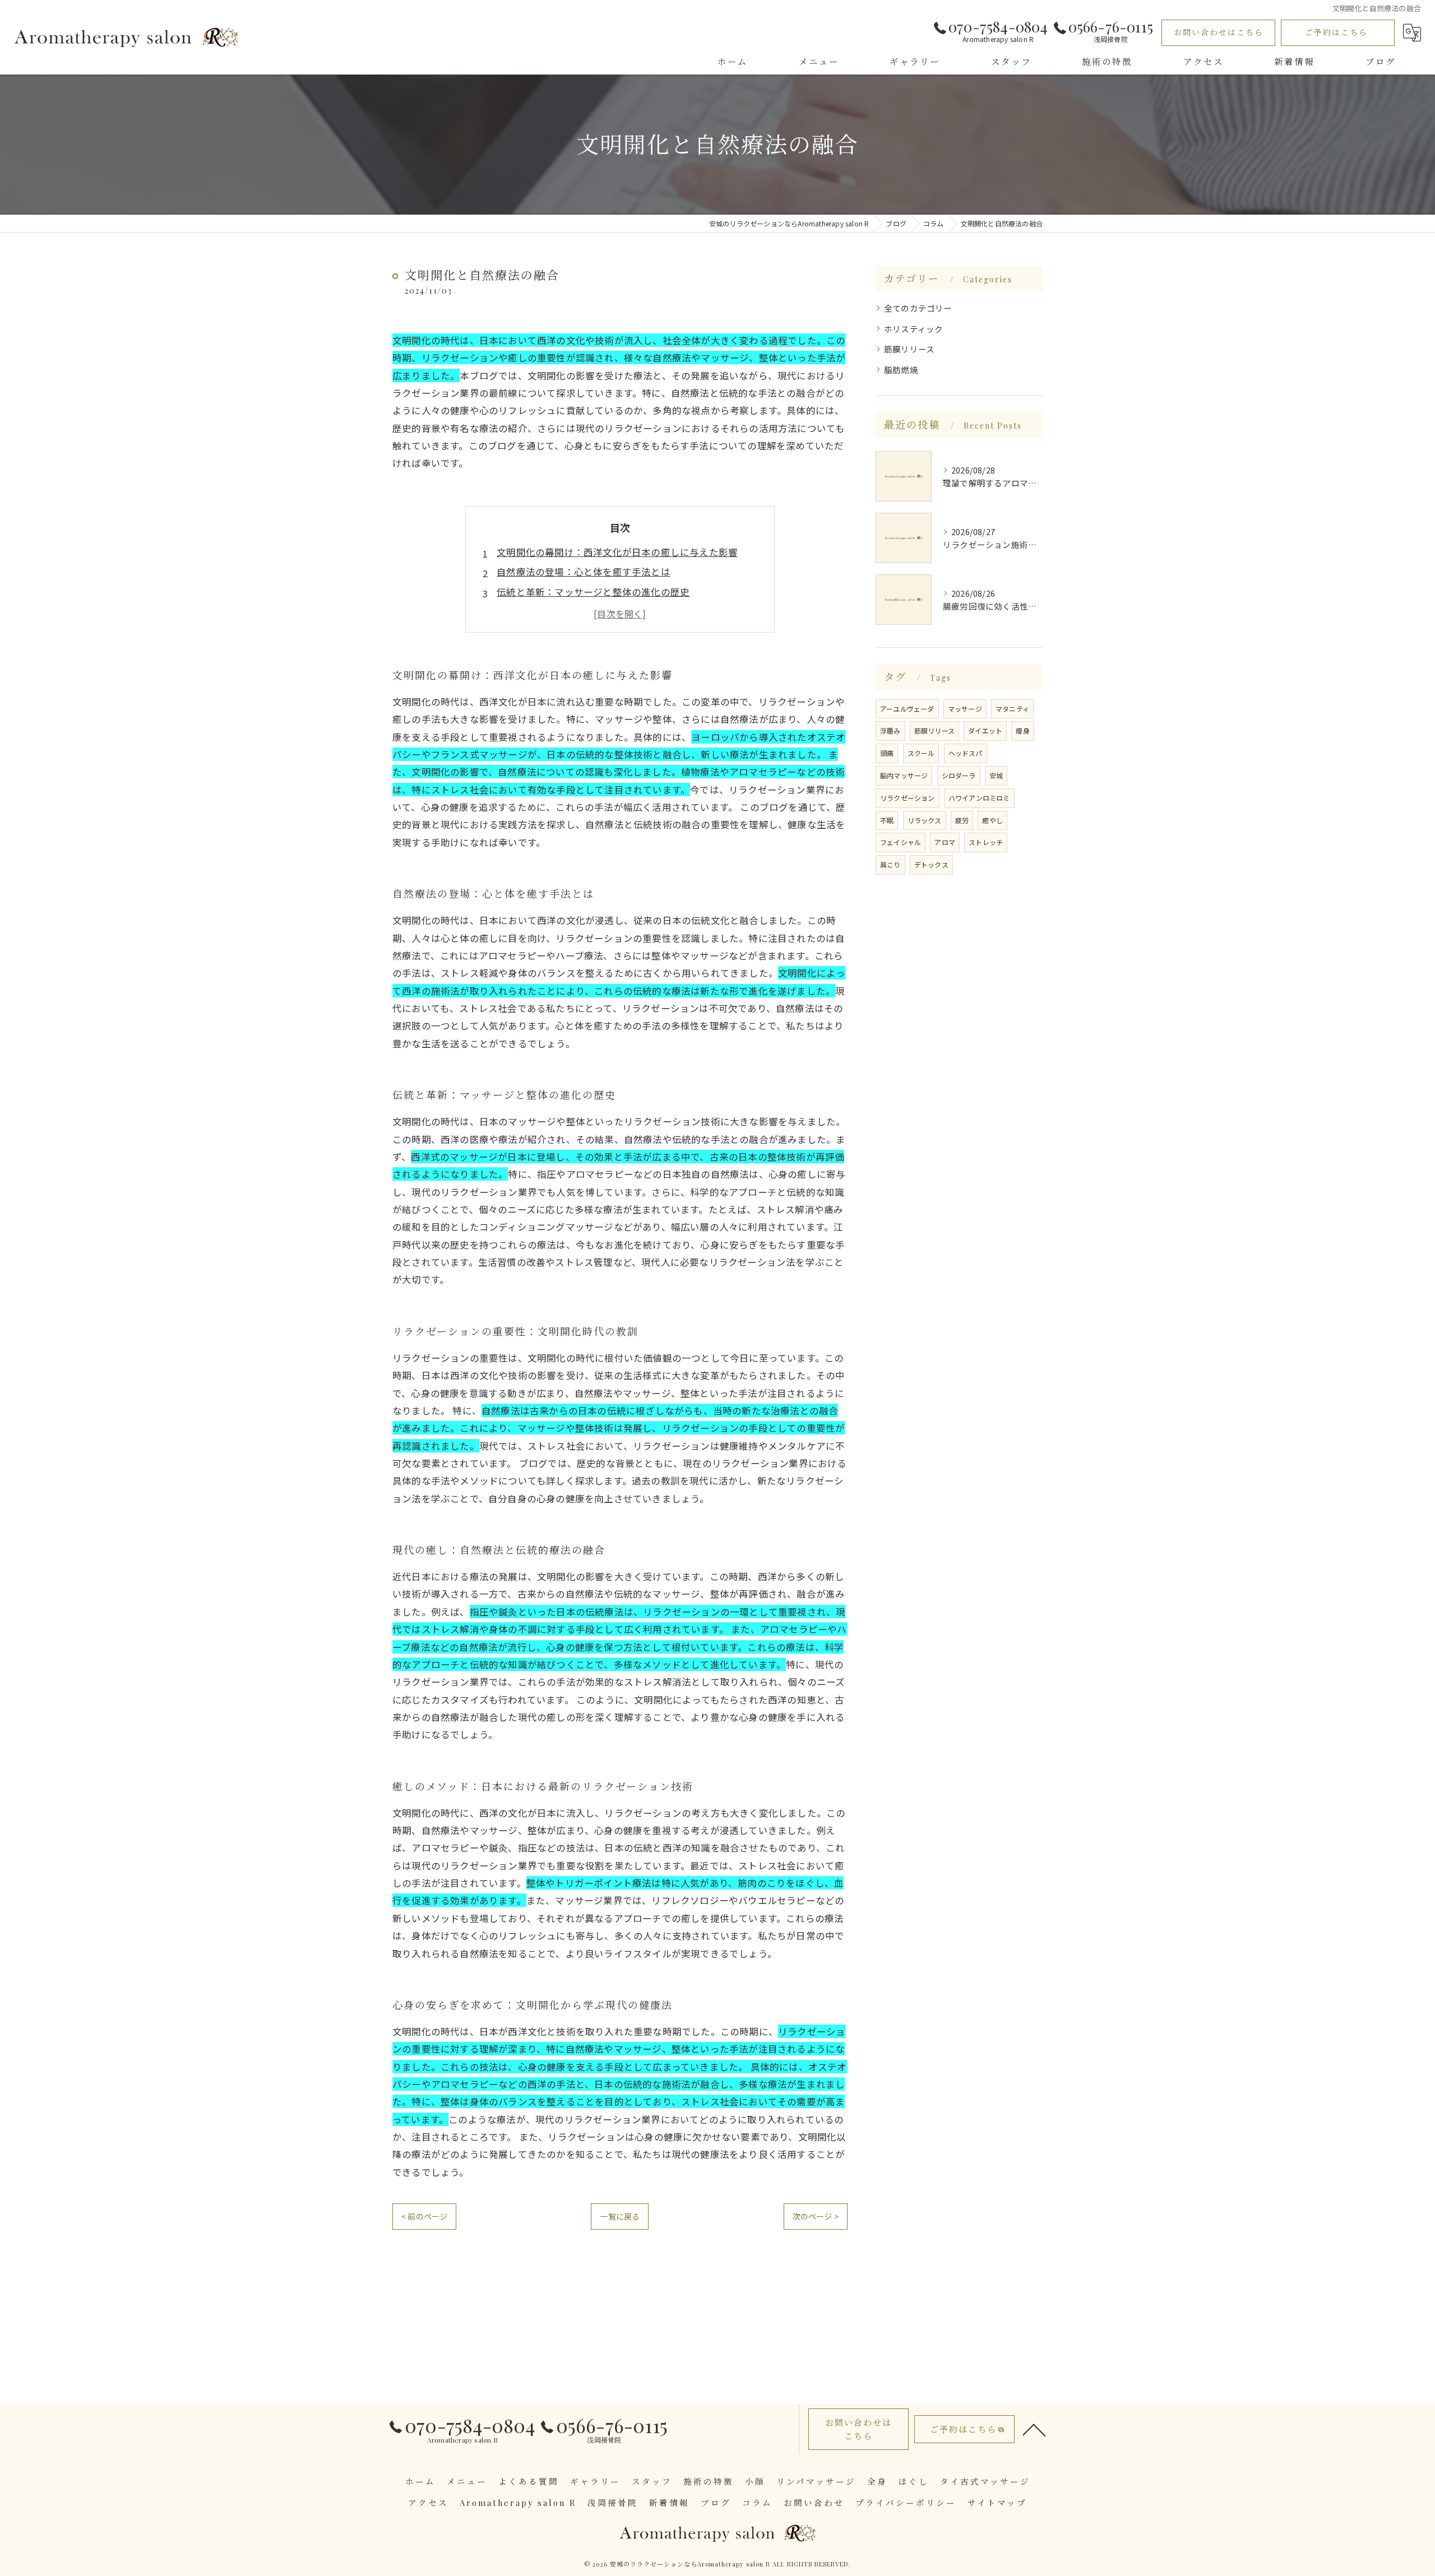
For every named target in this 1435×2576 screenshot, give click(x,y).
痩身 (1022, 730)
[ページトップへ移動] (1034, 2429)
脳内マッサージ (904, 775)
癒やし (992, 820)
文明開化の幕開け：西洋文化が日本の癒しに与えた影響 (617, 552)
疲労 (962, 820)
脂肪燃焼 (901, 370)
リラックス (925, 820)
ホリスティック (913, 329)
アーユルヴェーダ (907, 709)
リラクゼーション (908, 798)
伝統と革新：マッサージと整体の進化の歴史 (593, 592)
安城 (996, 775)
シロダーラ (959, 775)
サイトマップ (997, 2503)
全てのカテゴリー (918, 308)
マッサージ (965, 709)
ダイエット (985, 730)
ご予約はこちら (1336, 32)
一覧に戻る (620, 2216)
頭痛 (887, 753)
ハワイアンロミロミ (979, 798)
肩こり (890, 864)
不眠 (887, 820)
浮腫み (890, 730)
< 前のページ (424, 2216)
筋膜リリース (909, 349)
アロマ (945, 842)
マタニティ (1012, 709)
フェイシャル (901, 842)
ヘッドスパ (966, 753)
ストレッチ (986, 842)
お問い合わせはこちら (1219, 32)
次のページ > (816, 2216)
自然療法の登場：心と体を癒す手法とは (584, 572)
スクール (921, 753)
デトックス (931, 864)
